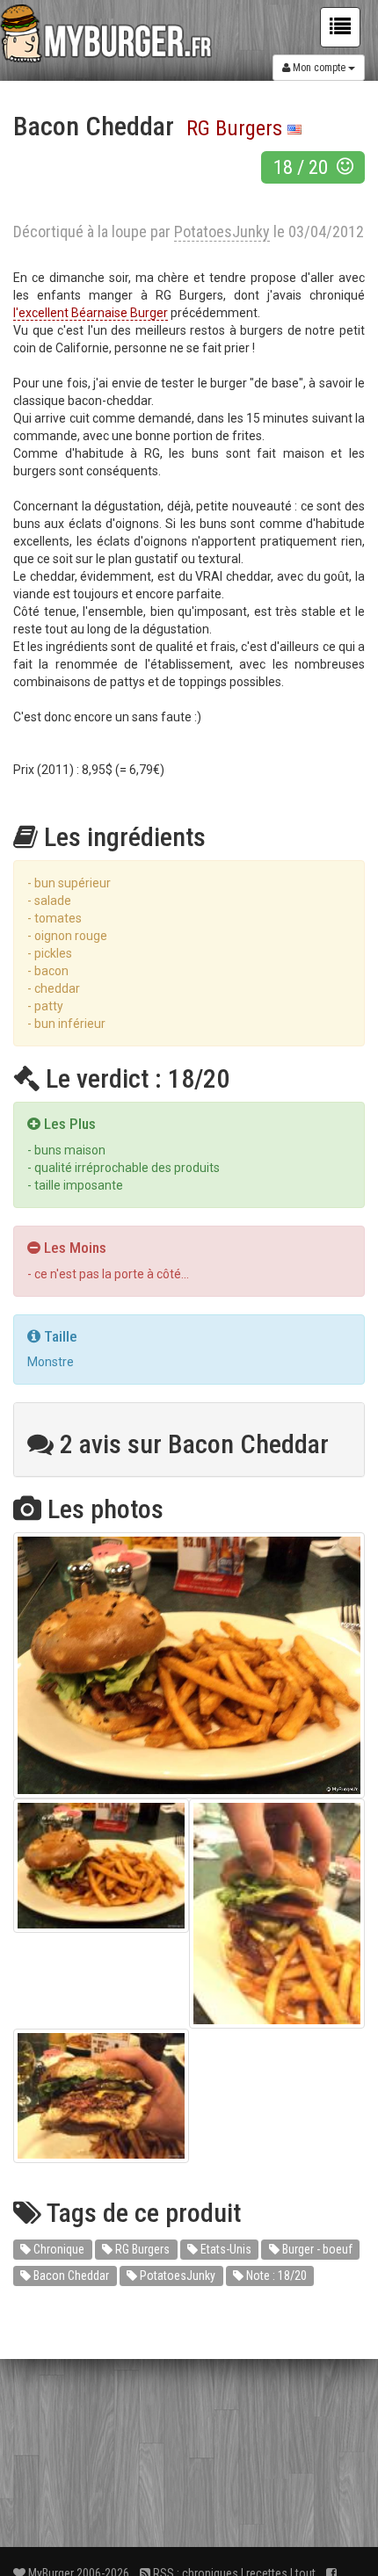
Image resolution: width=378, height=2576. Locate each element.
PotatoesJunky (176, 2276)
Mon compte (319, 68)
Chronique (58, 2249)
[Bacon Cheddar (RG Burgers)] (189, 1665)
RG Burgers (234, 128)
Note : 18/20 (275, 2276)
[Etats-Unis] (294, 128)
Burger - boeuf (316, 2249)
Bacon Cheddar (70, 2276)
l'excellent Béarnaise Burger (91, 313)
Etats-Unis (225, 2249)
